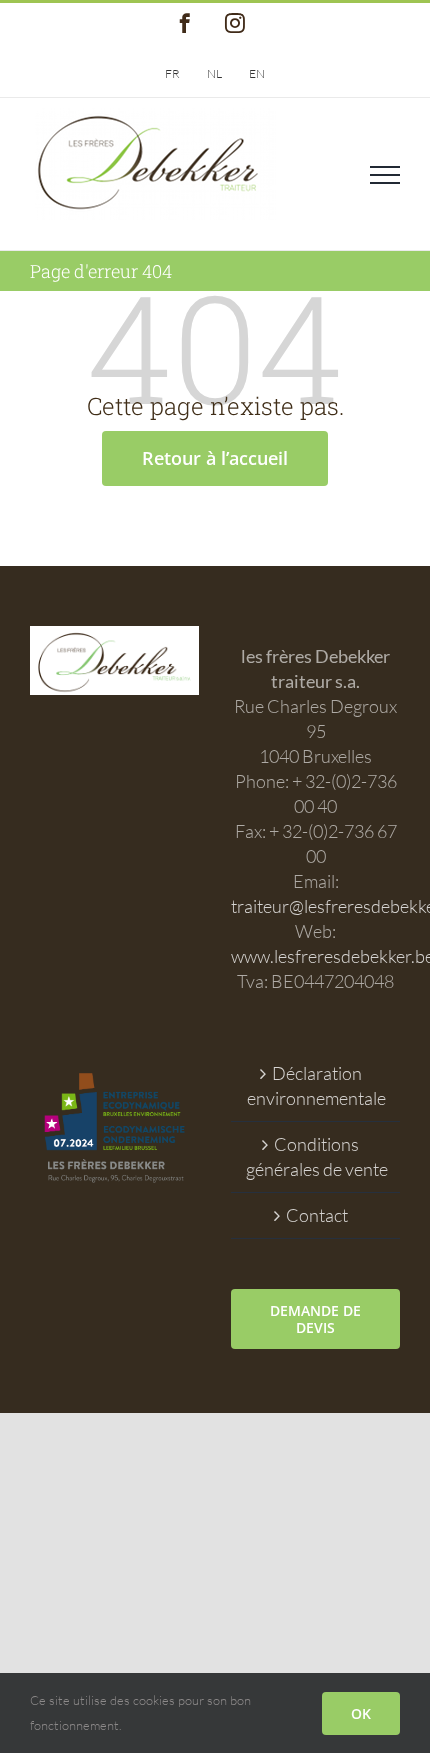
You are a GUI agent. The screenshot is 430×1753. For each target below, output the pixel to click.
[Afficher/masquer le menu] (385, 175)
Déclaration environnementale (316, 1085)
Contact (317, 1215)
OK (361, 1713)
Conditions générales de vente (317, 1156)
